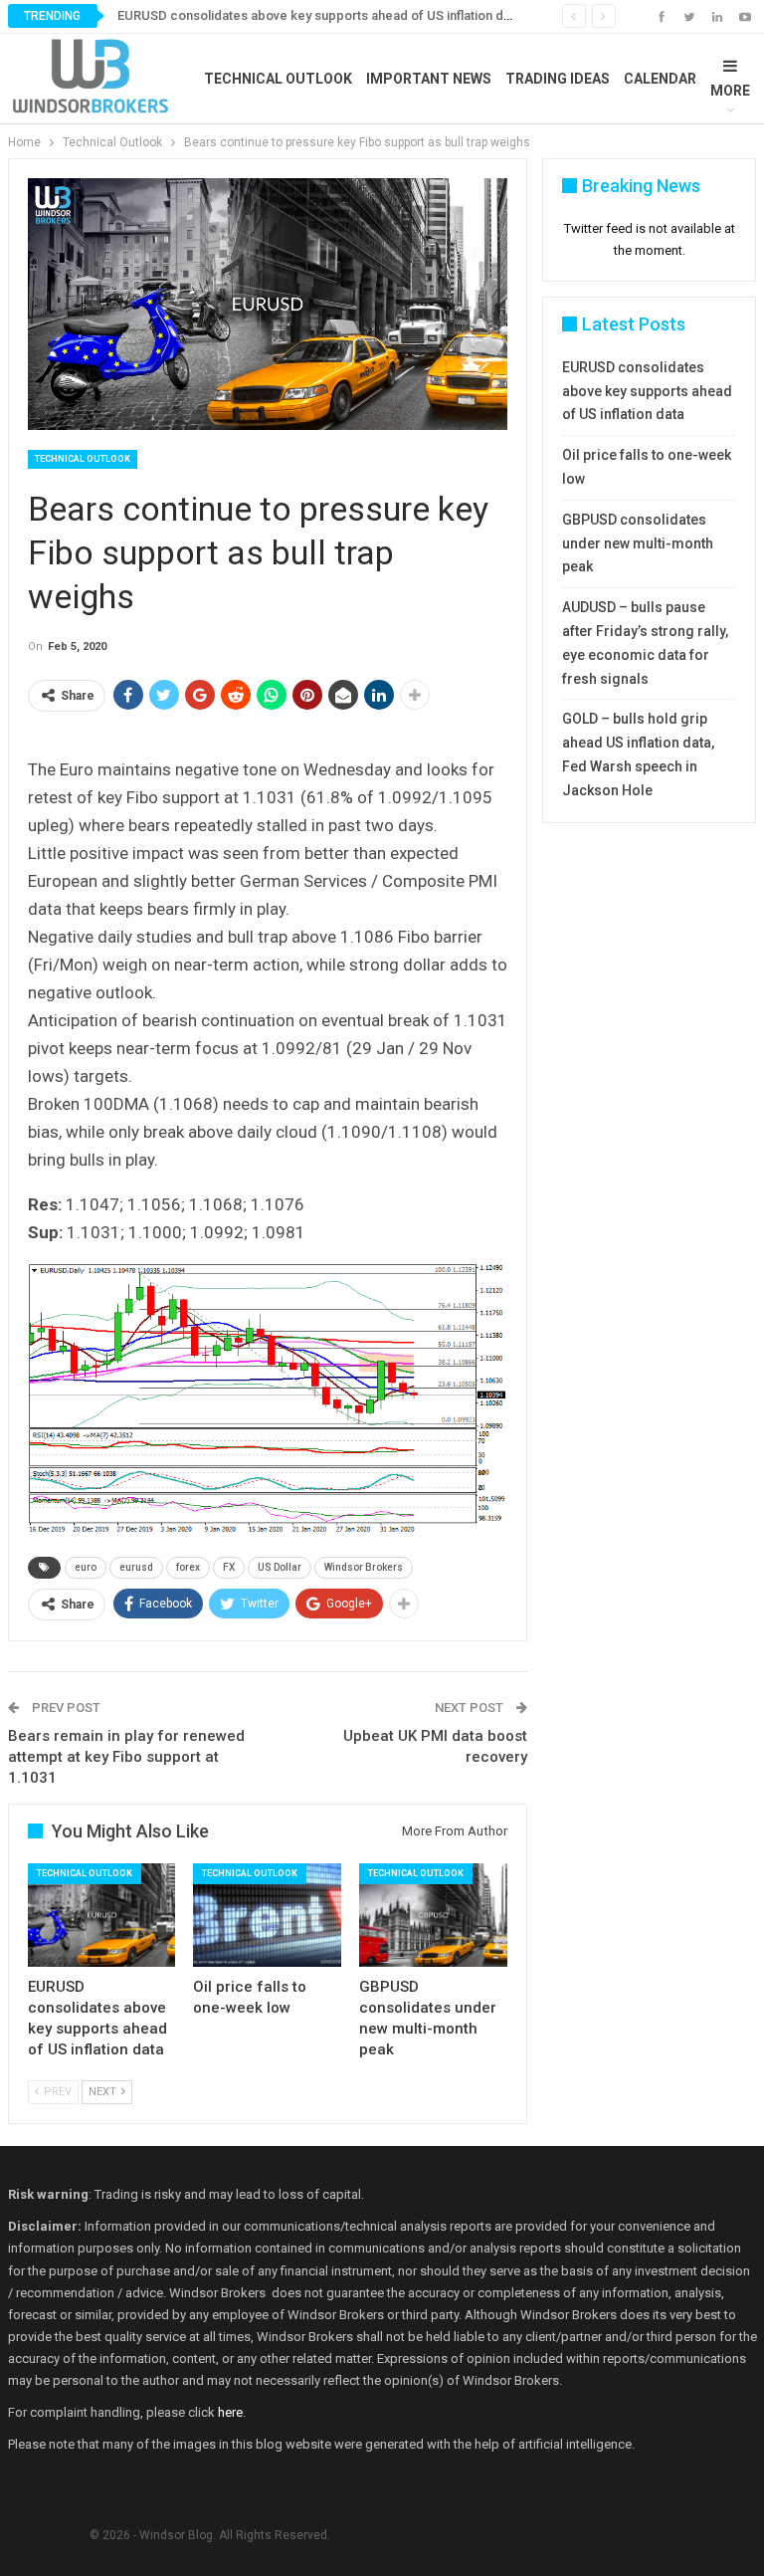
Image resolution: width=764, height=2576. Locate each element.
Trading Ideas (558, 79)
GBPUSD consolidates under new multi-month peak (638, 543)
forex (188, 1567)
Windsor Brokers (364, 1567)
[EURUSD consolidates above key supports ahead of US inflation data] (102, 1915)
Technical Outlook (278, 79)
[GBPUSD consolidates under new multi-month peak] (433, 1915)
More (730, 91)
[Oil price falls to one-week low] (267, 1915)
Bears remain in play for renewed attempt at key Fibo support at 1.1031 (126, 1757)
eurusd (136, 1567)
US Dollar (280, 1567)
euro (86, 1567)
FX (229, 1567)
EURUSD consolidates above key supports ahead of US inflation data (319, 15)
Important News (429, 79)
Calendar (660, 79)
